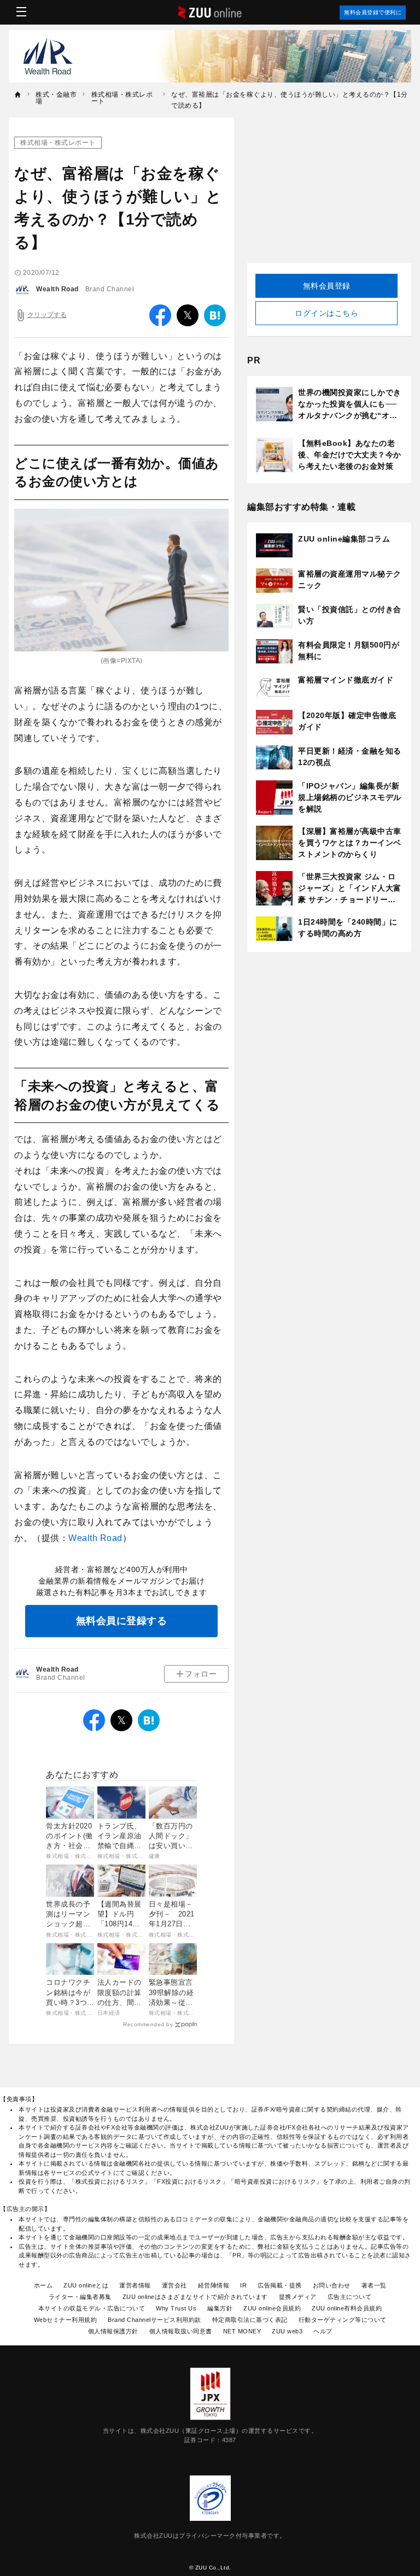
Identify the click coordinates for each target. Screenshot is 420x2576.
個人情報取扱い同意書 (181, 2331)
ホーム (43, 2285)
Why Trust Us (176, 2308)
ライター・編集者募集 (80, 2297)
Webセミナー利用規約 (66, 2320)
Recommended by (148, 2024)
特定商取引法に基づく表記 (250, 2320)
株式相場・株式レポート (58, 143)
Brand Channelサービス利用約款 (154, 2320)
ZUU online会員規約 (272, 2308)
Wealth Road (57, 289)
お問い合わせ (332, 2285)
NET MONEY (242, 2331)
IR (243, 2285)
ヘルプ (323, 2331)
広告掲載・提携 (280, 2285)
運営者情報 (135, 2285)
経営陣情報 (214, 2285)
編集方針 (220, 2308)
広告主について (350, 2297)
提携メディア (298, 2297)
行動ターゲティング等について (343, 2320)
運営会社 (174, 2285)
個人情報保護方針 (113, 2331)
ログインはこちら (326, 313)
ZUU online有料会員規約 (347, 2308)
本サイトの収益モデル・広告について (92, 2308)
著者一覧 (374, 2285)
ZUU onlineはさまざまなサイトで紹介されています (195, 2297)
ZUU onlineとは (86, 2285)
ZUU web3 (287, 2331)
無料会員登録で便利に (373, 12)
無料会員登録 (327, 286)
